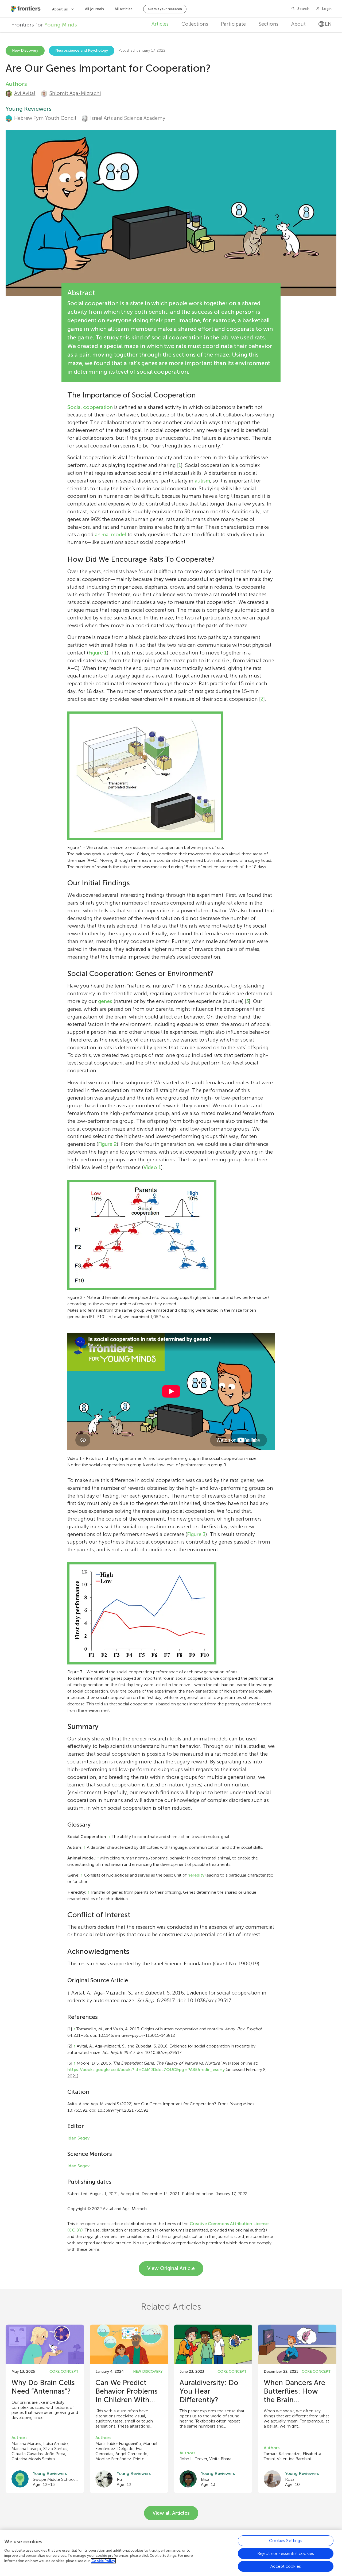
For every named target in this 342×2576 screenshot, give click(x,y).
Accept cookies (286, 2566)
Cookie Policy (103, 2561)
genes (105, 1001)
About (298, 24)
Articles (160, 24)
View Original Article (171, 2268)
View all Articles (171, 2513)
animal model (110, 535)
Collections (195, 24)
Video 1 (152, 1167)
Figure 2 (107, 1144)
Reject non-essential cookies (286, 2553)
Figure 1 (98, 653)
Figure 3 (196, 1534)
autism (202, 481)
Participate (233, 24)
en (328, 24)
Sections (269, 24)
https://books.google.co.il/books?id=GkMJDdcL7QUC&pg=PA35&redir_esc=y (146, 2070)
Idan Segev (78, 2138)
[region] (171, 2553)
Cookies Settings (286, 2541)
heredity (196, 1875)
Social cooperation (90, 407)
